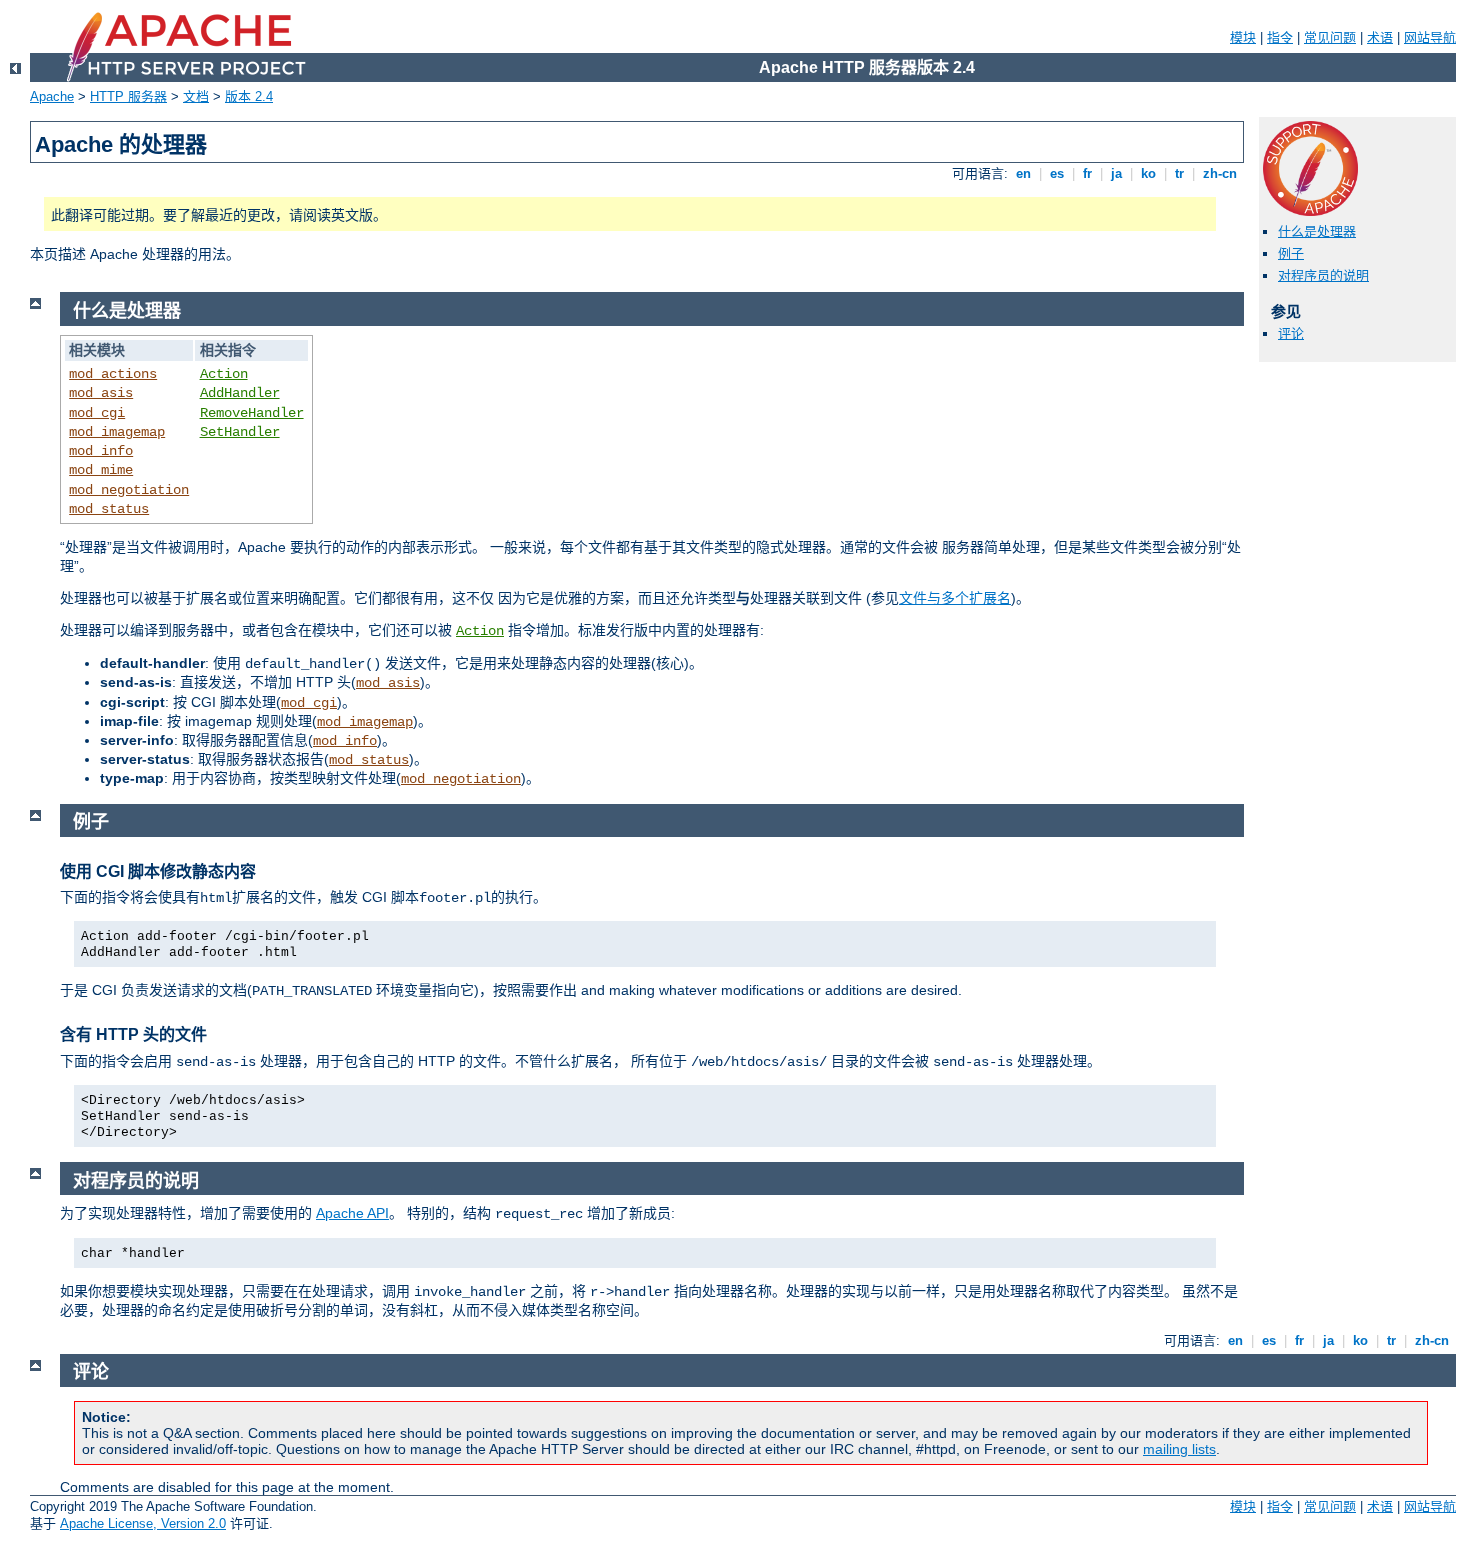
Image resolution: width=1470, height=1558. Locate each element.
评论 (1291, 333)
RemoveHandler (252, 413)
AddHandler (240, 393)
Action (224, 374)
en (1023, 173)
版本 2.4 (249, 96)
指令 (1280, 37)
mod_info (101, 451)
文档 (196, 96)
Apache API (352, 1213)
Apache (52, 96)
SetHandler (240, 432)
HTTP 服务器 (128, 96)
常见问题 (1330, 37)
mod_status (109, 509)
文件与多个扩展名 (955, 598)
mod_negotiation (129, 490)
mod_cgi (97, 413)
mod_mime (101, 470)
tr (1179, 173)
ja (1116, 173)
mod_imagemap (117, 432)
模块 (1243, 37)
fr (1087, 173)
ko (1148, 173)
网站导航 (1430, 37)
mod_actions (113, 374)
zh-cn (1220, 173)
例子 (1291, 253)
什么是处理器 (1317, 231)
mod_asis (101, 393)
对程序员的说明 (1323, 275)
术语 (1380, 37)
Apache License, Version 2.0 (143, 1523)
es (1057, 173)
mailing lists (1179, 1449)
